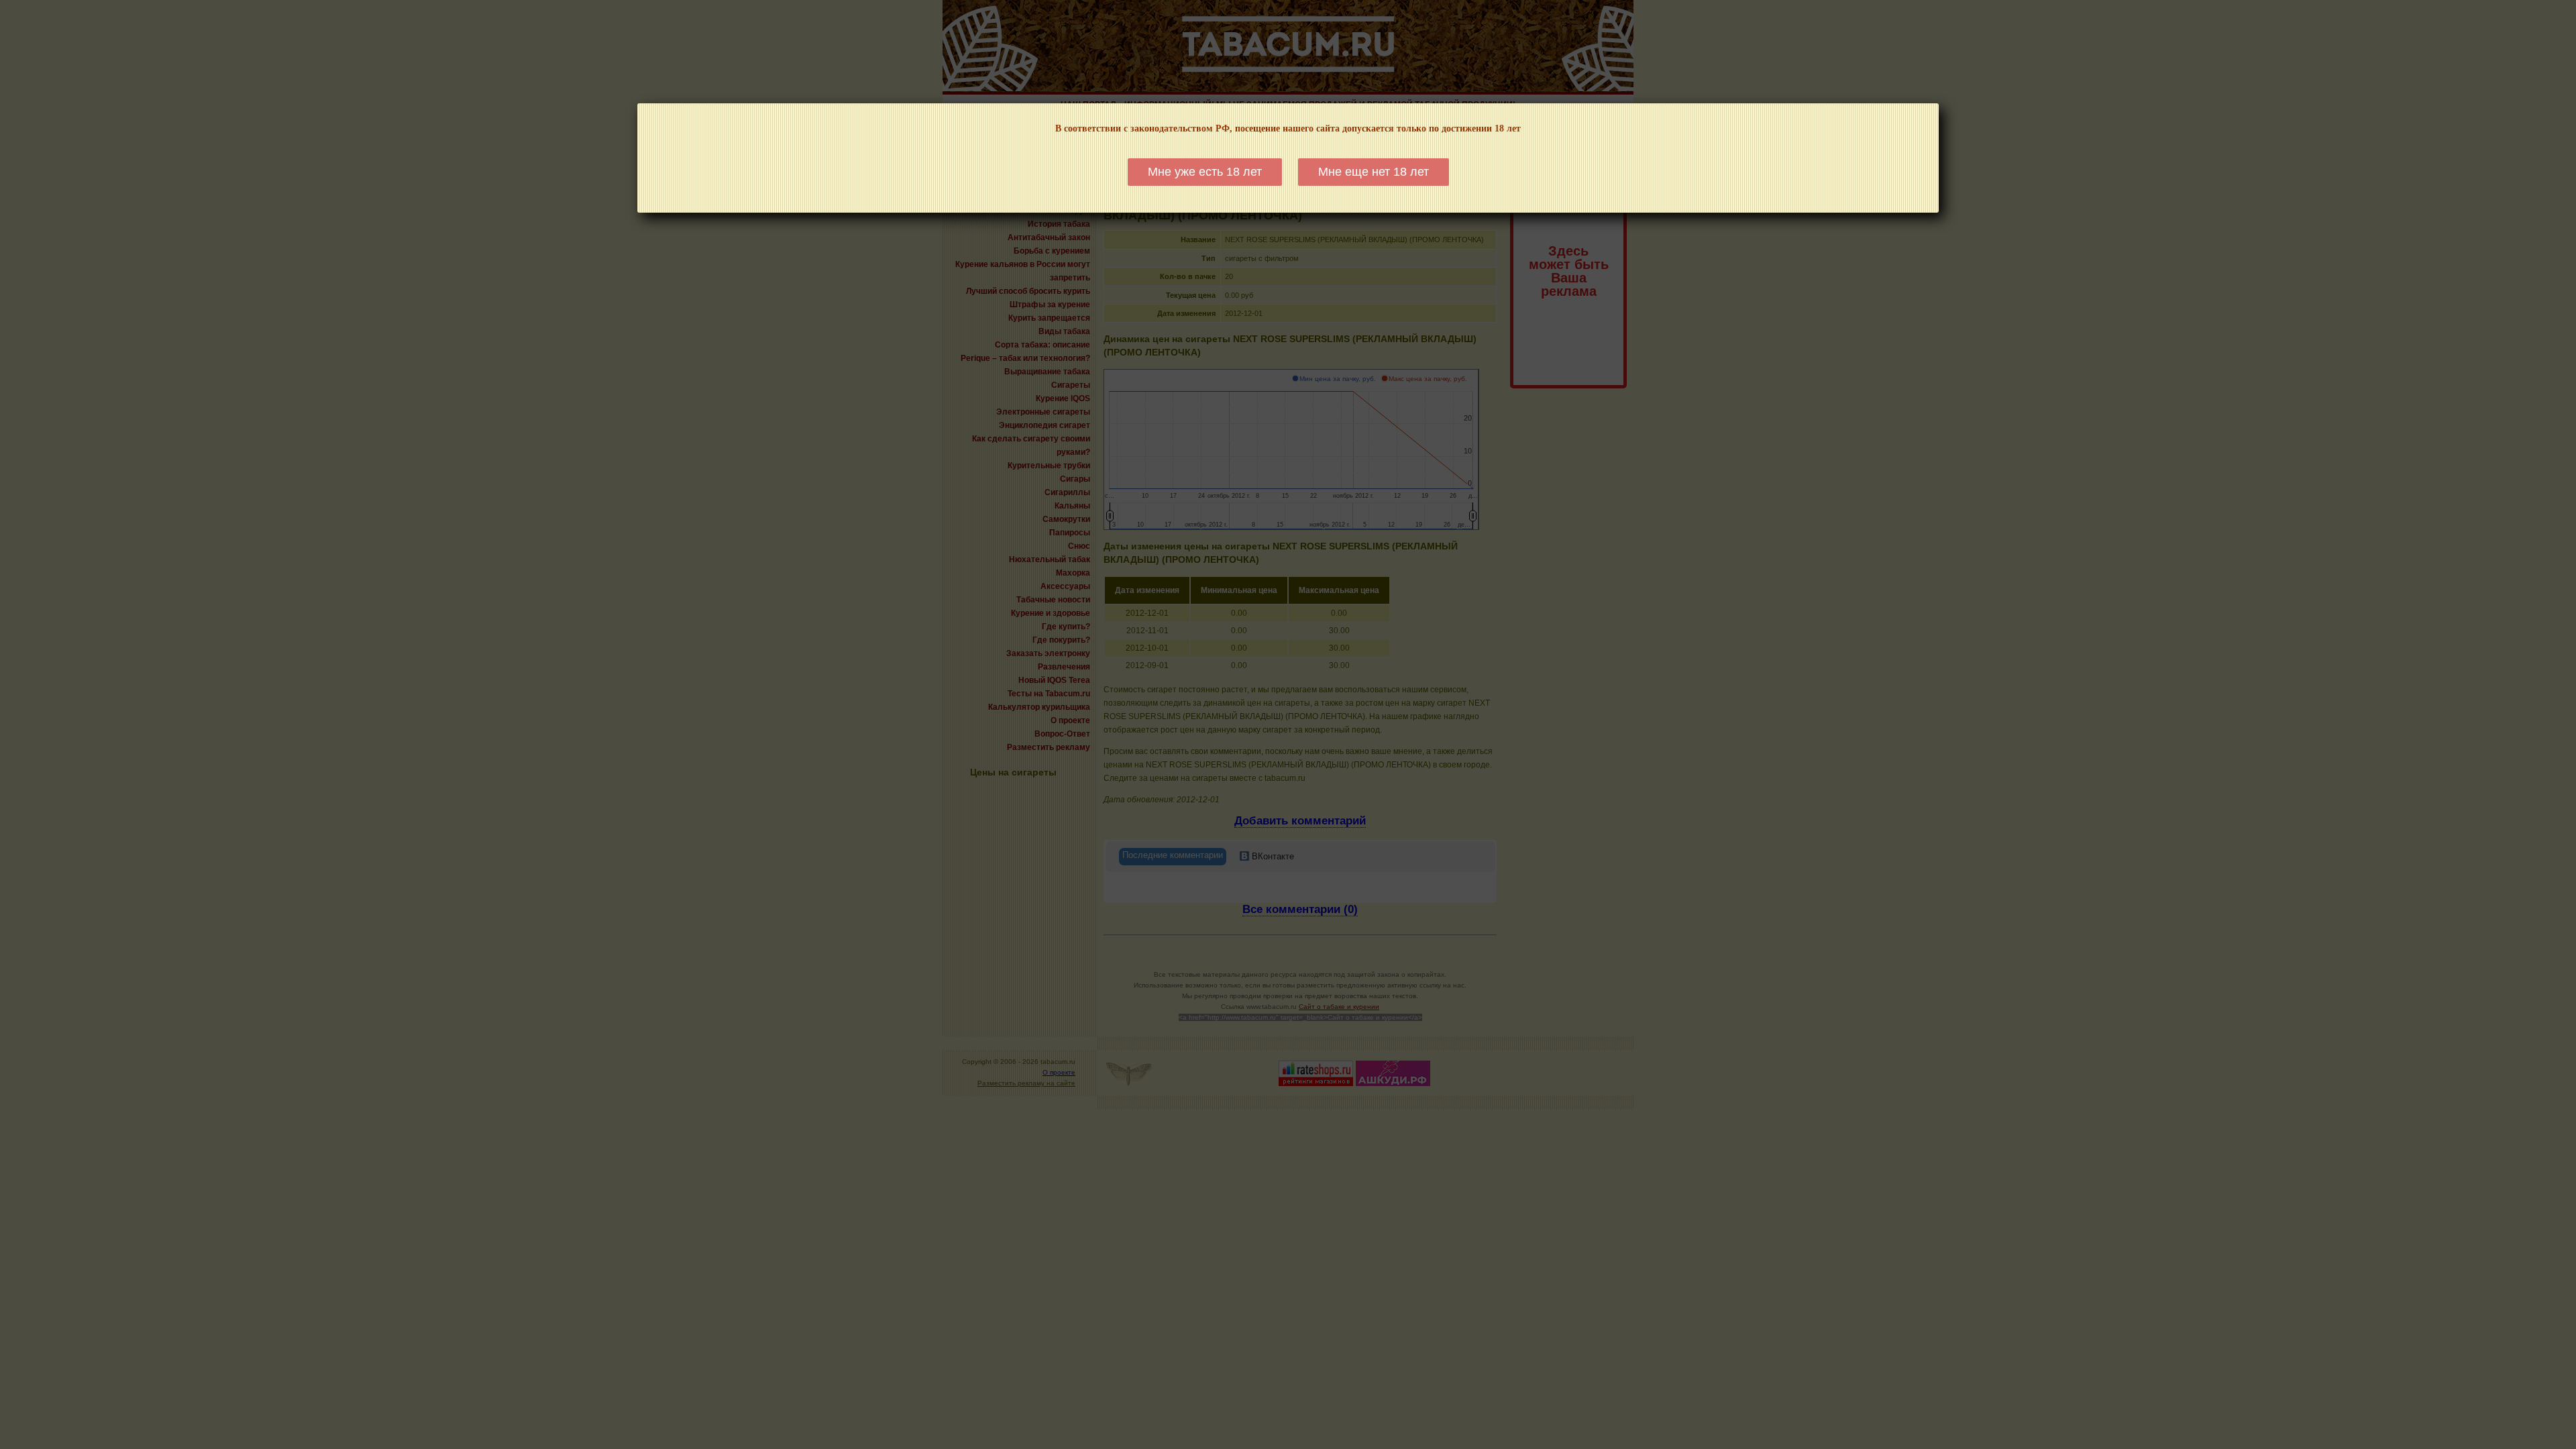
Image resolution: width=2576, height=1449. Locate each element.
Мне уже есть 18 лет (1205, 172)
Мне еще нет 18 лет (1374, 172)
